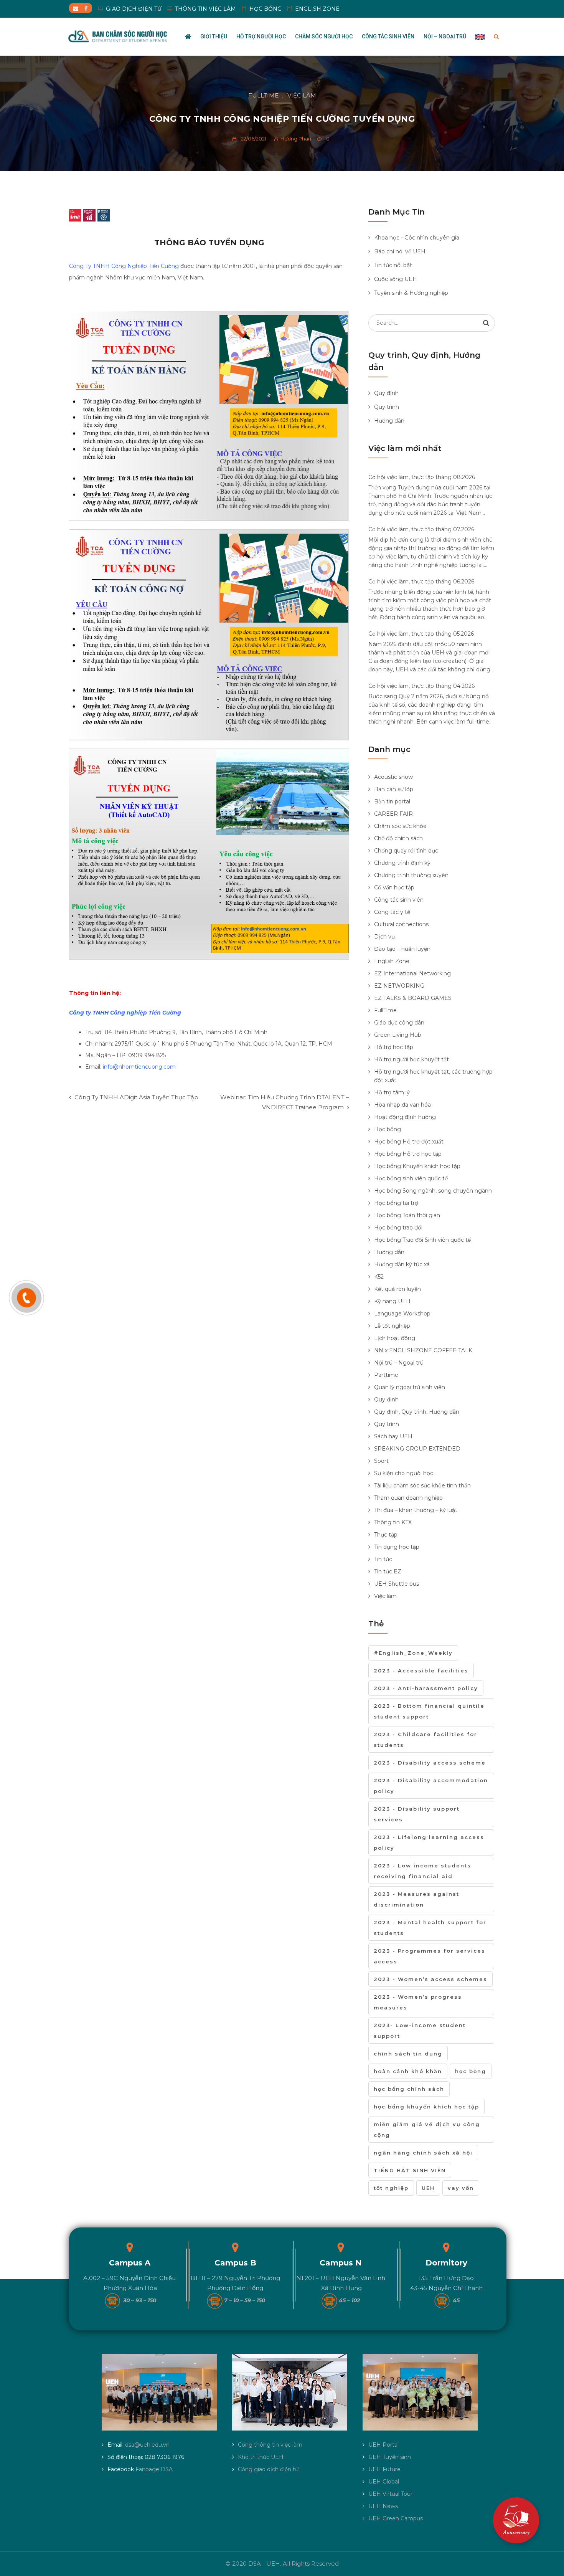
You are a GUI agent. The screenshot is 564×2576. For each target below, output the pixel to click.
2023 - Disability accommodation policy (431, 1786)
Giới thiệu (214, 36)
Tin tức (383, 1559)
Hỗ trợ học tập (394, 1047)
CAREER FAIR (393, 814)
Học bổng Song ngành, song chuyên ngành (433, 1191)
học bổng (471, 2071)
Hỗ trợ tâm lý (392, 1092)
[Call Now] (26, 1298)
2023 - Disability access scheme (430, 1763)
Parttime (386, 1375)
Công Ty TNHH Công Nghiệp (114, 266)
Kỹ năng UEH (392, 1301)
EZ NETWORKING (399, 986)
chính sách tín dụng (408, 2054)
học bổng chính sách (409, 2089)
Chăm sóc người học (324, 36)
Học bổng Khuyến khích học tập (417, 1166)
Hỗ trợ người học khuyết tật (411, 1059)
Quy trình (387, 407)
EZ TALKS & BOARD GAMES (413, 998)
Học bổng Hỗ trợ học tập (408, 1154)
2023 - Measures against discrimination (416, 1899)
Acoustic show (393, 777)
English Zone (392, 961)
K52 (379, 1277)
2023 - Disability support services (417, 1814)
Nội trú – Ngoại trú (399, 1363)
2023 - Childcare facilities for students (425, 1740)
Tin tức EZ (388, 1571)
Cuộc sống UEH (396, 279)
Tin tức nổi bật (393, 265)
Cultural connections (401, 924)
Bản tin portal (392, 801)
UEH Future (384, 2469)
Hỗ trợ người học (261, 36)
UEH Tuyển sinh (390, 2457)
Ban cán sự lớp (394, 789)
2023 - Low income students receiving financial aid (422, 1871)
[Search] (486, 323)
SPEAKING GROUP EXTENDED (417, 1449)
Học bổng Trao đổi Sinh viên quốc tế (422, 1240)
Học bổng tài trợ (396, 1203)
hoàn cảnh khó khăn (408, 2071)
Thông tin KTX (393, 1522)
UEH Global (384, 2482)
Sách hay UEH (393, 1436)
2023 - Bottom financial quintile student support (429, 1711)
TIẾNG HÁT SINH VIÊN (410, 2170)
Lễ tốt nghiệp (392, 1326)
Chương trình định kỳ (402, 863)
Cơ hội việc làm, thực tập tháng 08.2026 (422, 477)
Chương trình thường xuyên (411, 875)
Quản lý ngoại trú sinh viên (410, 1387)
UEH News (383, 2506)
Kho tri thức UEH (261, 2457)
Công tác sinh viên (388, 36)
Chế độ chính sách (398, 838)
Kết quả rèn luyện (397, 1289)
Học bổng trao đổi (398, 1228)
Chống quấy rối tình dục (406, 851)
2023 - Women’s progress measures (418, 2002)
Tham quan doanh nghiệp (408, 1498)
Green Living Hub (398, 1035)
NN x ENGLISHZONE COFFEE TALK (423, 1350)
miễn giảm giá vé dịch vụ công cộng (427, 2130)
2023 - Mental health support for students (430, 1928)
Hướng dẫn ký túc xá (402, 1264)
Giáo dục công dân (399, 1023)
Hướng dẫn (389, 421)
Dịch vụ (384, 937)
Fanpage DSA (154, 2469)
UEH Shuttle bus (397, 1584)
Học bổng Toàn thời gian (407, 1215)
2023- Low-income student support (420, 2031)
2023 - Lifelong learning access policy (429, 1842)
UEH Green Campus (396, 2518)
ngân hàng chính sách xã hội (423, 2153)
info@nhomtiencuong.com (139, 1067)
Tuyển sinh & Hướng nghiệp (411, 293)
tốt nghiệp (391, 2188)
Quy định (386, 393)
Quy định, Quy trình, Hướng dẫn (417, 1412)
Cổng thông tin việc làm (270, 2445)
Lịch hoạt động (395, 1338)
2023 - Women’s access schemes (430, 1979)
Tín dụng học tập (397, 1547)
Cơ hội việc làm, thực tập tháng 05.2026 (421, 634)
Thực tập (386, 1535)
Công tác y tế (392, 912)
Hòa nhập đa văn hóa (402, 1105)
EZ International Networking (412, 973)
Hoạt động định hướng (405, 1117)
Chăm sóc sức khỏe (400, 826)
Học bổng (388, 1129)
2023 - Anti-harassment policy (426, 1688)
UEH (428, 2188)
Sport (381, 1461)
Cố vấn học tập (394, 887)
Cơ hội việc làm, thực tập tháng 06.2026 (421, 582)
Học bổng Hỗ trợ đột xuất (409, 1142)
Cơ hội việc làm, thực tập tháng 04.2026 (421, 686)
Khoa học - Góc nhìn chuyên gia (417, 238)
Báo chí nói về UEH (400, 251)
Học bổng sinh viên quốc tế (411, 1178)
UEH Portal (383, 2445)
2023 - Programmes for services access (430, 1956)
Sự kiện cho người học (404, 1473)
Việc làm (302, 95)
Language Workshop (402, 1314)
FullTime (263, 95)
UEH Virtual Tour (390, 2494)
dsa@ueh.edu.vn (147, 2445)
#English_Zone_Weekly (413, 1653)
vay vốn (461, 2188)
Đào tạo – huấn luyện (402, 949)
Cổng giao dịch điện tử (268, 2469)
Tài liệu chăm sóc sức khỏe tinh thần (422, 1485)
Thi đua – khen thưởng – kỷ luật (416, 1510)
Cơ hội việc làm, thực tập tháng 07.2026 (421, 529)
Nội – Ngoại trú (445, 36)
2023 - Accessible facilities (421, 1671)
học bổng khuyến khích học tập (426, 2107)
